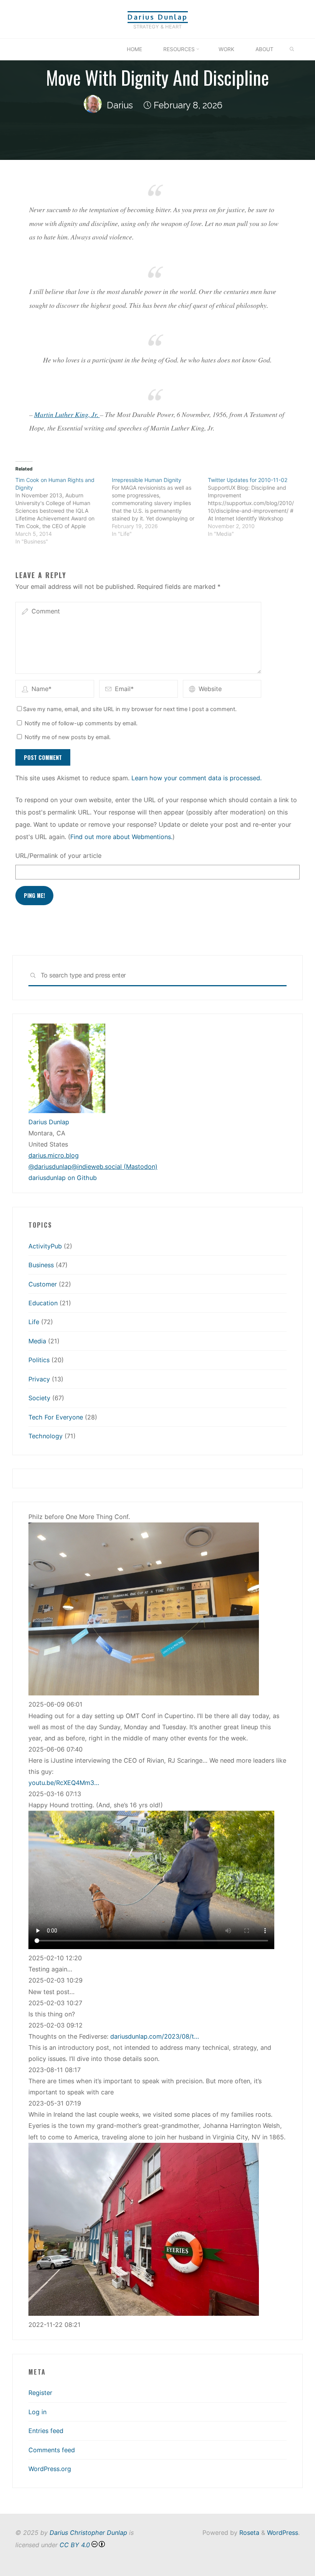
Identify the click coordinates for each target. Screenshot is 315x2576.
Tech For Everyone (56, 1417)
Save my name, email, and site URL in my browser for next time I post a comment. (130, 709)
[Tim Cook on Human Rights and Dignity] (64, 511)
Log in (37, 2412)
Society (39, 1398)
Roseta (248, 2533)
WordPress (283, 2533)
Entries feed (46, 2431)
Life (34, 1322)
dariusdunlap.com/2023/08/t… (155, 2036)
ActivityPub (45, 1246)
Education (43, 1303)
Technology (46, 1436)
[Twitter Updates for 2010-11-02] (256, 507)
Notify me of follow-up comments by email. (81, 723)
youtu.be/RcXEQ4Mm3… (64, 1783)
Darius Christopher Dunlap (88, 2533)
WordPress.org (50, 2469)
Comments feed (52, 2450)
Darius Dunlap (158, 17)
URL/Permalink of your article (58, 856)
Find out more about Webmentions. (121, 837)
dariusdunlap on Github (63, 1178)
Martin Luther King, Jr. (67, 414)
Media (37, 1341)
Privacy (39, 1379)
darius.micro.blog (54, 1155)
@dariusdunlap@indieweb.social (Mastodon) (93, 1167)
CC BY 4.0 (75, 2545)
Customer (43, 1284)
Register (40, 2393)
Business (41, 1265)
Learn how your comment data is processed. (196, 778)
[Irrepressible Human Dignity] (160, 507)
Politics (39, 1360)
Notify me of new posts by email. (68, 737)
